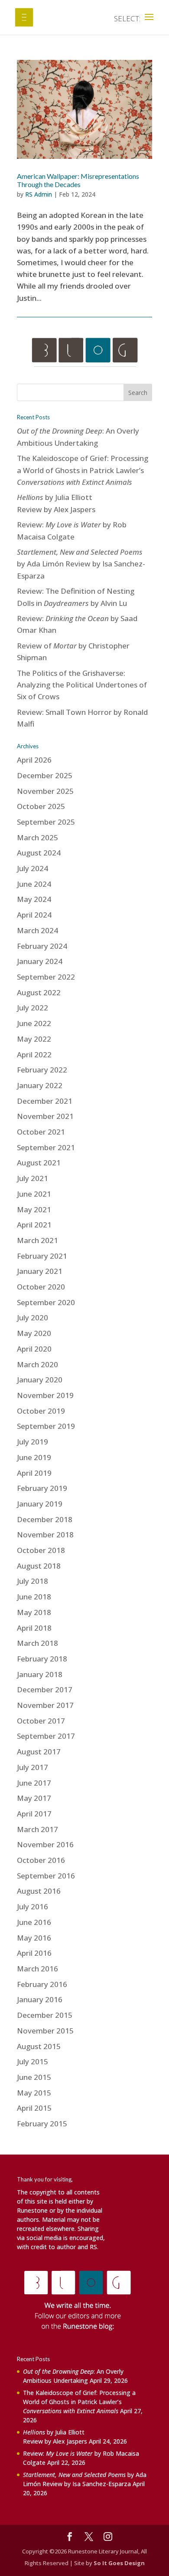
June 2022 (34, 1023)
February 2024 (42, 946)
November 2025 (45, 791)
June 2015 (34, 2077)
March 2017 (37, 1829)
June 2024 (34, 884)
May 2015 (34, 2093)
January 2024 (40, 961)
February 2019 (42, 1488)
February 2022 (42, 1070)
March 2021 (37, 1240)
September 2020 (46, 1302)
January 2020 (40, 1380)
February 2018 (42, 1659)
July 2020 (32, 1318)
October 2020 (41, 1287)
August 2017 (39, 1752)
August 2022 (39, 992)
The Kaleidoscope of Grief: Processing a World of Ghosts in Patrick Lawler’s (83, 470)
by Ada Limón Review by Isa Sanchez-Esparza (81, 564)
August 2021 (39, 1163)
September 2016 (46, 1876)
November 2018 (45, 1535)
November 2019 (45, 1395)
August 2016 (39, 1891)
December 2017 (45, 1689)
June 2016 (34, 1922)
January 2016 (40, 1999)
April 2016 (34, 1953)
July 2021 (32, 1178)
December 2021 (45, 1101)
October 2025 (41, 806)
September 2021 (46, 1147)
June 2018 (34, 1597)
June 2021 (34, 1194)
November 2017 (45, 1705)
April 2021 (34, 1225)
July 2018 (32, 1581)
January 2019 (40, 1504)
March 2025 (37, 837)
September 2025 (46, 822)
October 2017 (41, 1721)
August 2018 (39, 1566)
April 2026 (34, 760)
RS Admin (39, 194)
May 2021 (34, 1209)
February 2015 (42, 2124)
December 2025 (45, 775)
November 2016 (45, 1844)
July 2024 (32, 868)
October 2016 (41, 1860)
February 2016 (42, 1984)
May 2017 (34, 1798)
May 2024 (34, 899)
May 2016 (34, 1938)
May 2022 (34, 1039)
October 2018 (41, 1550)
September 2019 (46, 1426)
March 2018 (37, 1643)
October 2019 (41, 1411)
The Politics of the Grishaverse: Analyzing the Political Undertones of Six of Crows (82, 685)
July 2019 (32, 1442)
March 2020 (37, 1364)
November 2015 (45, 2031)
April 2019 (34, 1473)
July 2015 (32, 2061)
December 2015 (45, 2015)
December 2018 (45, 1519)
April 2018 (34, 1628)
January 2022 (40, 1085)
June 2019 (34, 1457)
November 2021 (45, 1116)
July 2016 (32, 1907)
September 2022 (46, 977)
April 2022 (34, 1054)
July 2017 (32, 1767)
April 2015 (34, 2108)
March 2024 (37, 930)
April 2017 (34, 1814)
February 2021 (42, 1256)
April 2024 (34, 915)
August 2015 (39, 2046)
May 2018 (34, 1612)
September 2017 (46, 1736)
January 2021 (40, 1271)
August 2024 (39, 853)
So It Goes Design (119, 2563)
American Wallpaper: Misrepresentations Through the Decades (78, 180)
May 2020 (34, 1333)
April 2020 (34, 1349)
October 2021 (41, 1132)
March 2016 (37, 1969)
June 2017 (34, 1783)
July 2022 (32, 1008)
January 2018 (40, 1674)
